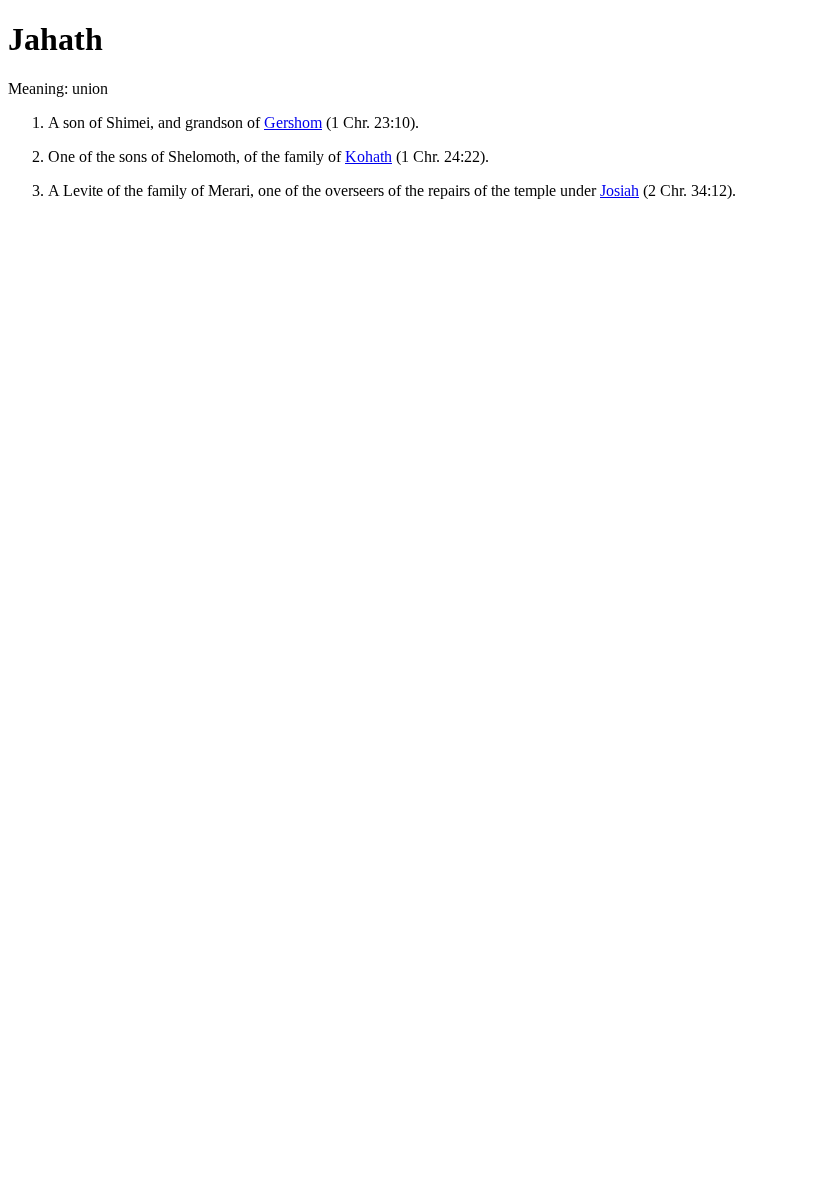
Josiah (619, 190)
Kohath (368, 156)
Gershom (293, 122)
